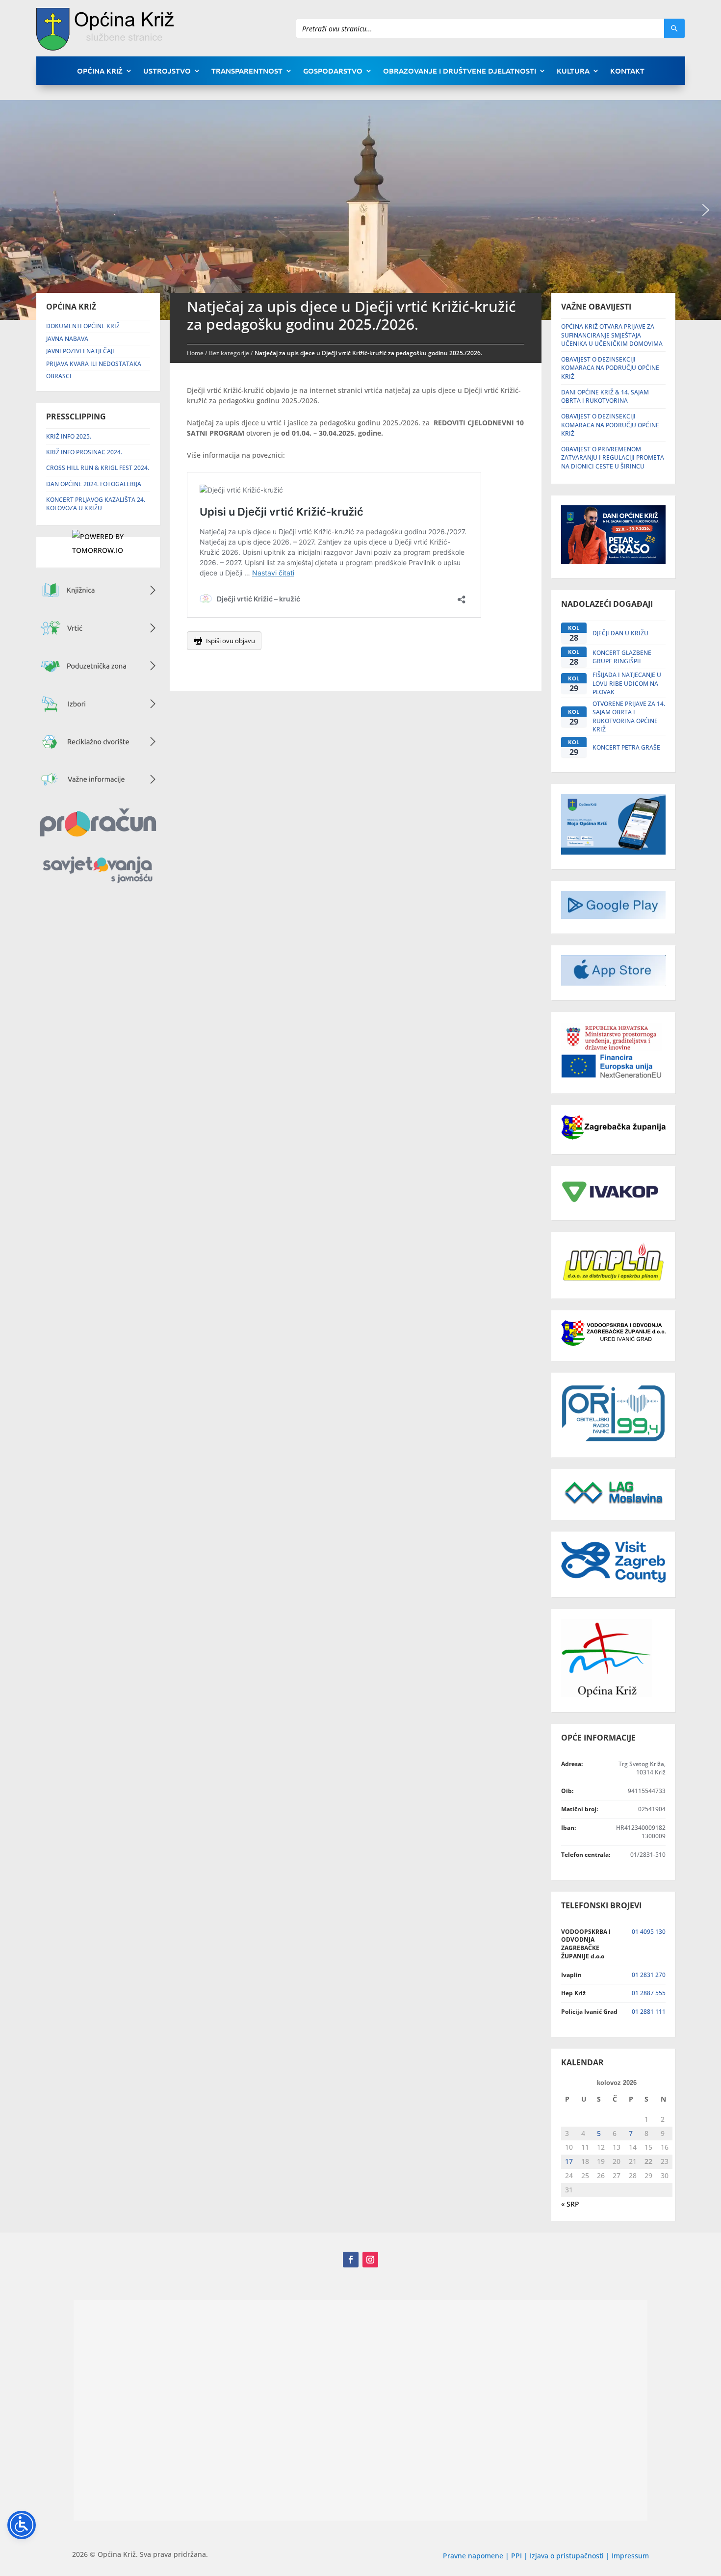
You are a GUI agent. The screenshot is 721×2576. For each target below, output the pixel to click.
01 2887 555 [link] (649, 1993)
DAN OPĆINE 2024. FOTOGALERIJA (94, 484)
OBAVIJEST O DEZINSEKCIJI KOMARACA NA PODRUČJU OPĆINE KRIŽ (610, 368)
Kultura (573, 71)
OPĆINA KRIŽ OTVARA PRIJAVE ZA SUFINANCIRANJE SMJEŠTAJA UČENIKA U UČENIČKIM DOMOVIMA (612, 335)
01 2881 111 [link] (649, 2012)
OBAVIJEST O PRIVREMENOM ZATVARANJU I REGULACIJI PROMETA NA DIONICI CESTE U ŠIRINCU (613, 458)
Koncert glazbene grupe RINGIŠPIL (622, 657)
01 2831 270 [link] (649, 1975)
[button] (706, 210)
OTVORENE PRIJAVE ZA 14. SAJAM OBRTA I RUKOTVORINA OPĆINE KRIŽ (629, 716)
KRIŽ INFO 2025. (69, 436)
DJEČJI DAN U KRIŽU (620, 633)
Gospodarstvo (333, 71)
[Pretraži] (674, 28)
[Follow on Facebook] (351, 2260)
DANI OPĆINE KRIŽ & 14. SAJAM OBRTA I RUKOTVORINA (605, 396)
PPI (516, 2556)
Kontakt (627, 71)
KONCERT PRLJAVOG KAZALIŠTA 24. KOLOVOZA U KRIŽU (96, 504)
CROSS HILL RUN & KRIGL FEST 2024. (98, 468)
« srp (570, 2204)
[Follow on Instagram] (370, 2260)
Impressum (630, 2556)
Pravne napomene (473, 2556)
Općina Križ (100, 71)
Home (195, 353)
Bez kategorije (229, 353)
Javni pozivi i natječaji (80, 351)
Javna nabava (67, 339)
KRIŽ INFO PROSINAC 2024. (84, 452)
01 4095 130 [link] (649, 1932)
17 (569, 2161)
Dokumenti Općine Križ (83, 326)
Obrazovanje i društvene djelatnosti (460, 71)
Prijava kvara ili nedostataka (94, 364)
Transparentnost (247, 71)
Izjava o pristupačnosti (568, 2556)
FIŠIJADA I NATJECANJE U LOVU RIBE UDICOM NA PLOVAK (627, 683)
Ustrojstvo (167, 71)
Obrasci (59, 376)
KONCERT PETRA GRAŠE (626, 747)
